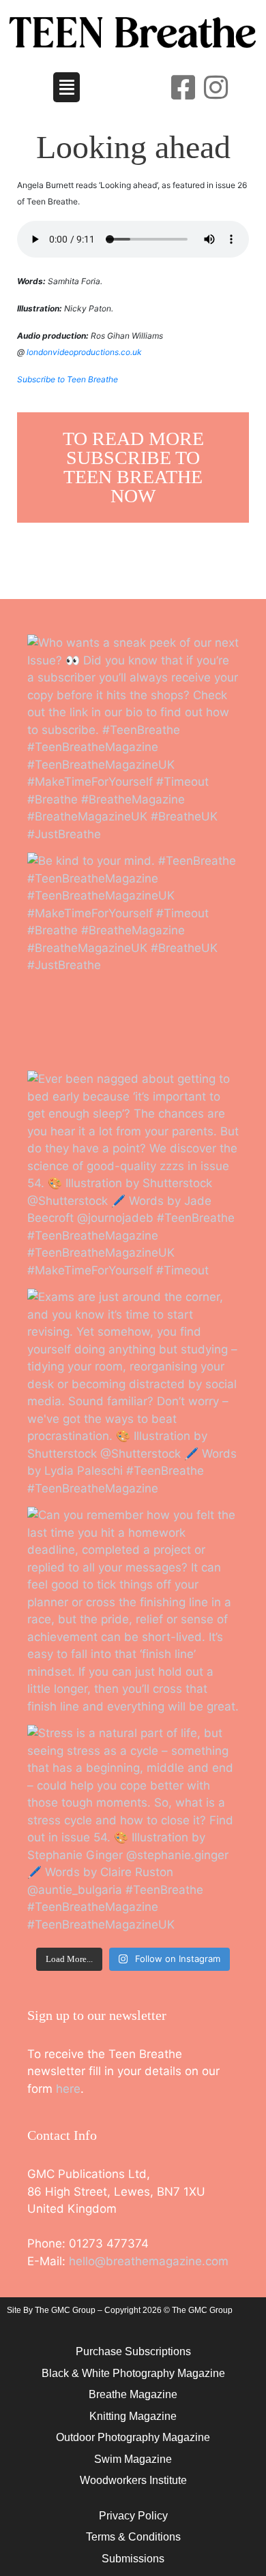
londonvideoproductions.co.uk (84, 352)
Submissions (133, 2559)
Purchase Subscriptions (133, 2351)
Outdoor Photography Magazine (133, 2437)
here (68, 2089)
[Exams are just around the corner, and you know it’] (133, 1394)
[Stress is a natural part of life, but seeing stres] (133, 1830)
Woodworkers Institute (133, 2480)
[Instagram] (216, 87)
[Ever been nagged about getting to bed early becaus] (133, 1176)
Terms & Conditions (133, 2537)
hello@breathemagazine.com (149, 2261)
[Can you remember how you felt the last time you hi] (133, 1612)
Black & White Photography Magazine (133, 2373)
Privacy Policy (133, 2516)
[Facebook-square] (183, 87)
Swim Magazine (133, 2459)
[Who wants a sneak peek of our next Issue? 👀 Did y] (133, 740)
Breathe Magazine (133, 2394)
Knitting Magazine (133, 2416)
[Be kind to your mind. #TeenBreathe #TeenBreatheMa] (133, 958)
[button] (67, 87)
